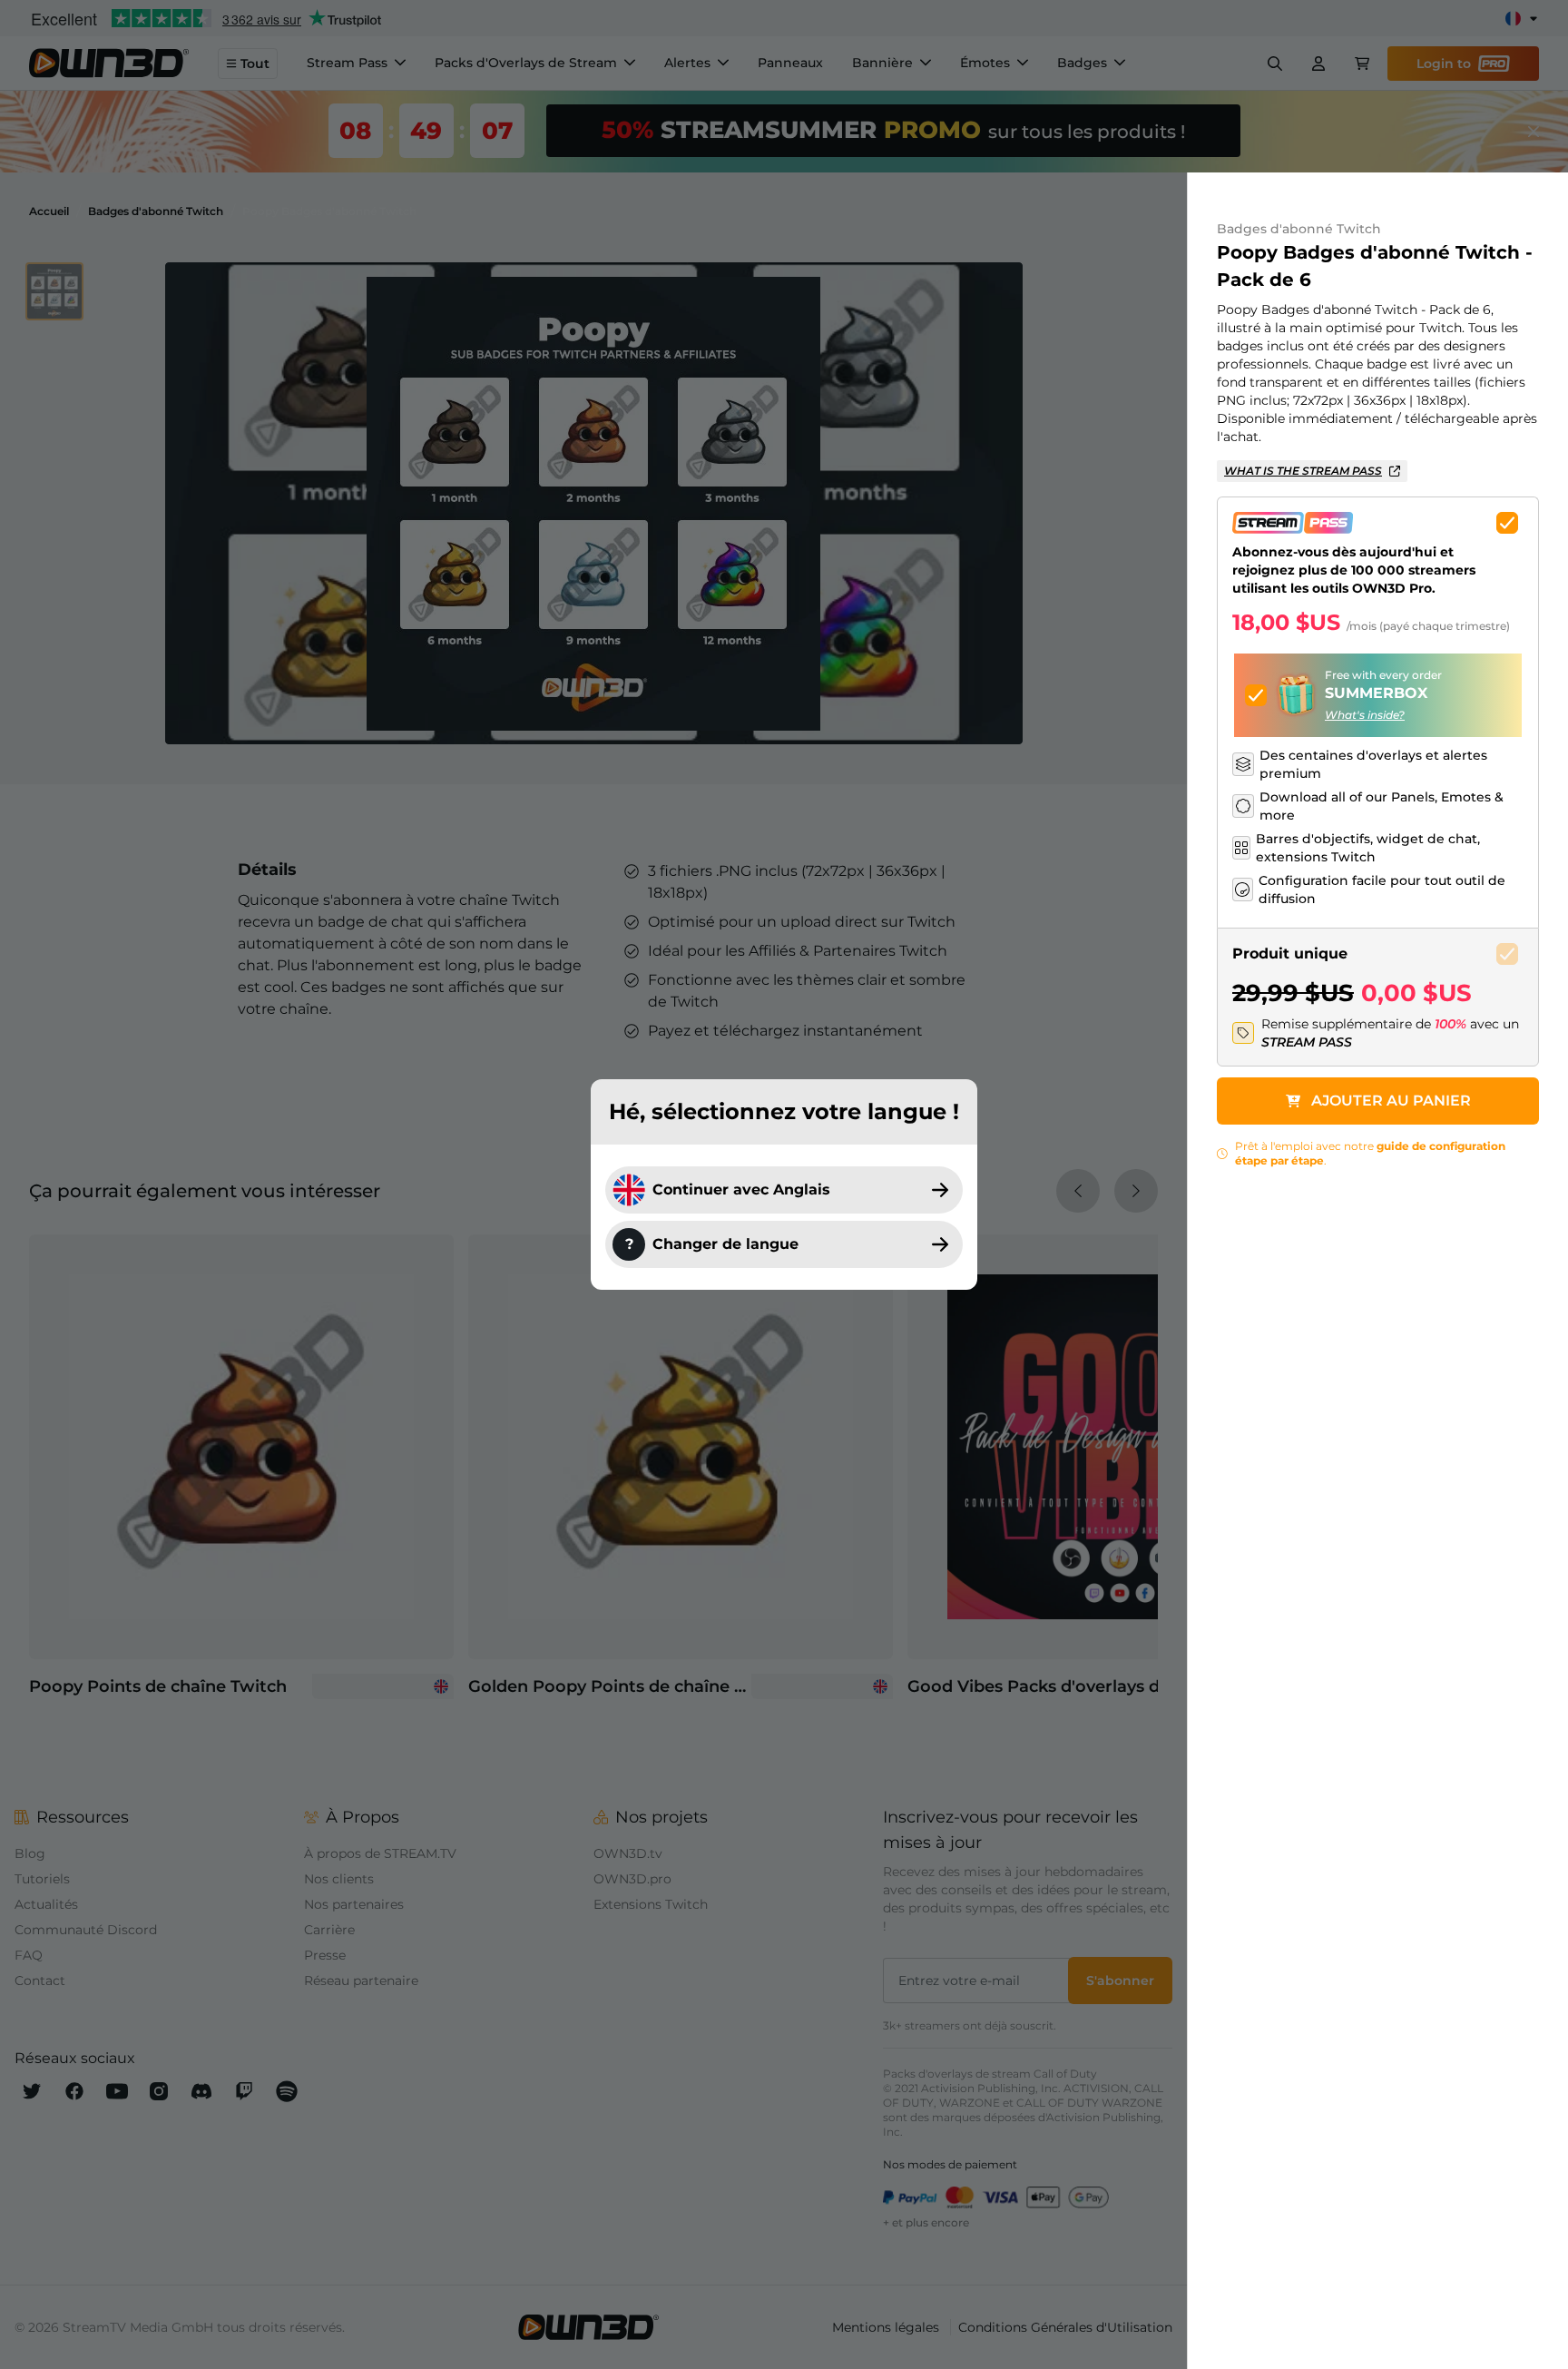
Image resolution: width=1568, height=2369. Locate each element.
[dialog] (784, 1184)
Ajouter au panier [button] (1391, 1101)
